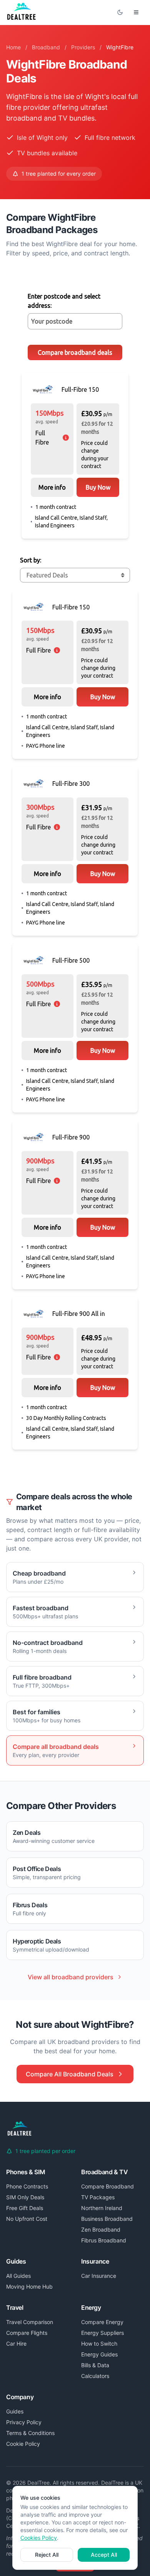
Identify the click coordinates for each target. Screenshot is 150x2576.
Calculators (95, 2376)
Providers (83, 47)
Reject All (47, 2555)
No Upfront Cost (27, 2219)
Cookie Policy (23, 2444)
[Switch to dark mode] (120, 12)
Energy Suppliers (102, 2333)
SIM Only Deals (25, 2197)
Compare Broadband (107, 2186)
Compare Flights (27, 2333)
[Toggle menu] (136, 12)
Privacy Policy (24, 2422)
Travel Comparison (30, 2322)
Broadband (46, 47)
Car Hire (16, 2344)
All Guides (18, 2276)
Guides (15, 2411)
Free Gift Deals (25, 2208)
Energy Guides (99, 2354)
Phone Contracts (27, 2186)
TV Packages (98, 2197)
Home (13, 47)
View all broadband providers (71, 1977)
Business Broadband (107, 2219)
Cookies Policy (39, 2538)
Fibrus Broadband (104, 2240)
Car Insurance (99, 2276)
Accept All (104, 2555)
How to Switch (99, 2344)
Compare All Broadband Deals (70, 2074)
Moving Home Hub (29, 2287)
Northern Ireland (102, 2208)
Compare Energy (102, 2322)
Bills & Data (95, 2365)
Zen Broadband (101, 2229)
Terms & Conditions (30, 2433)
